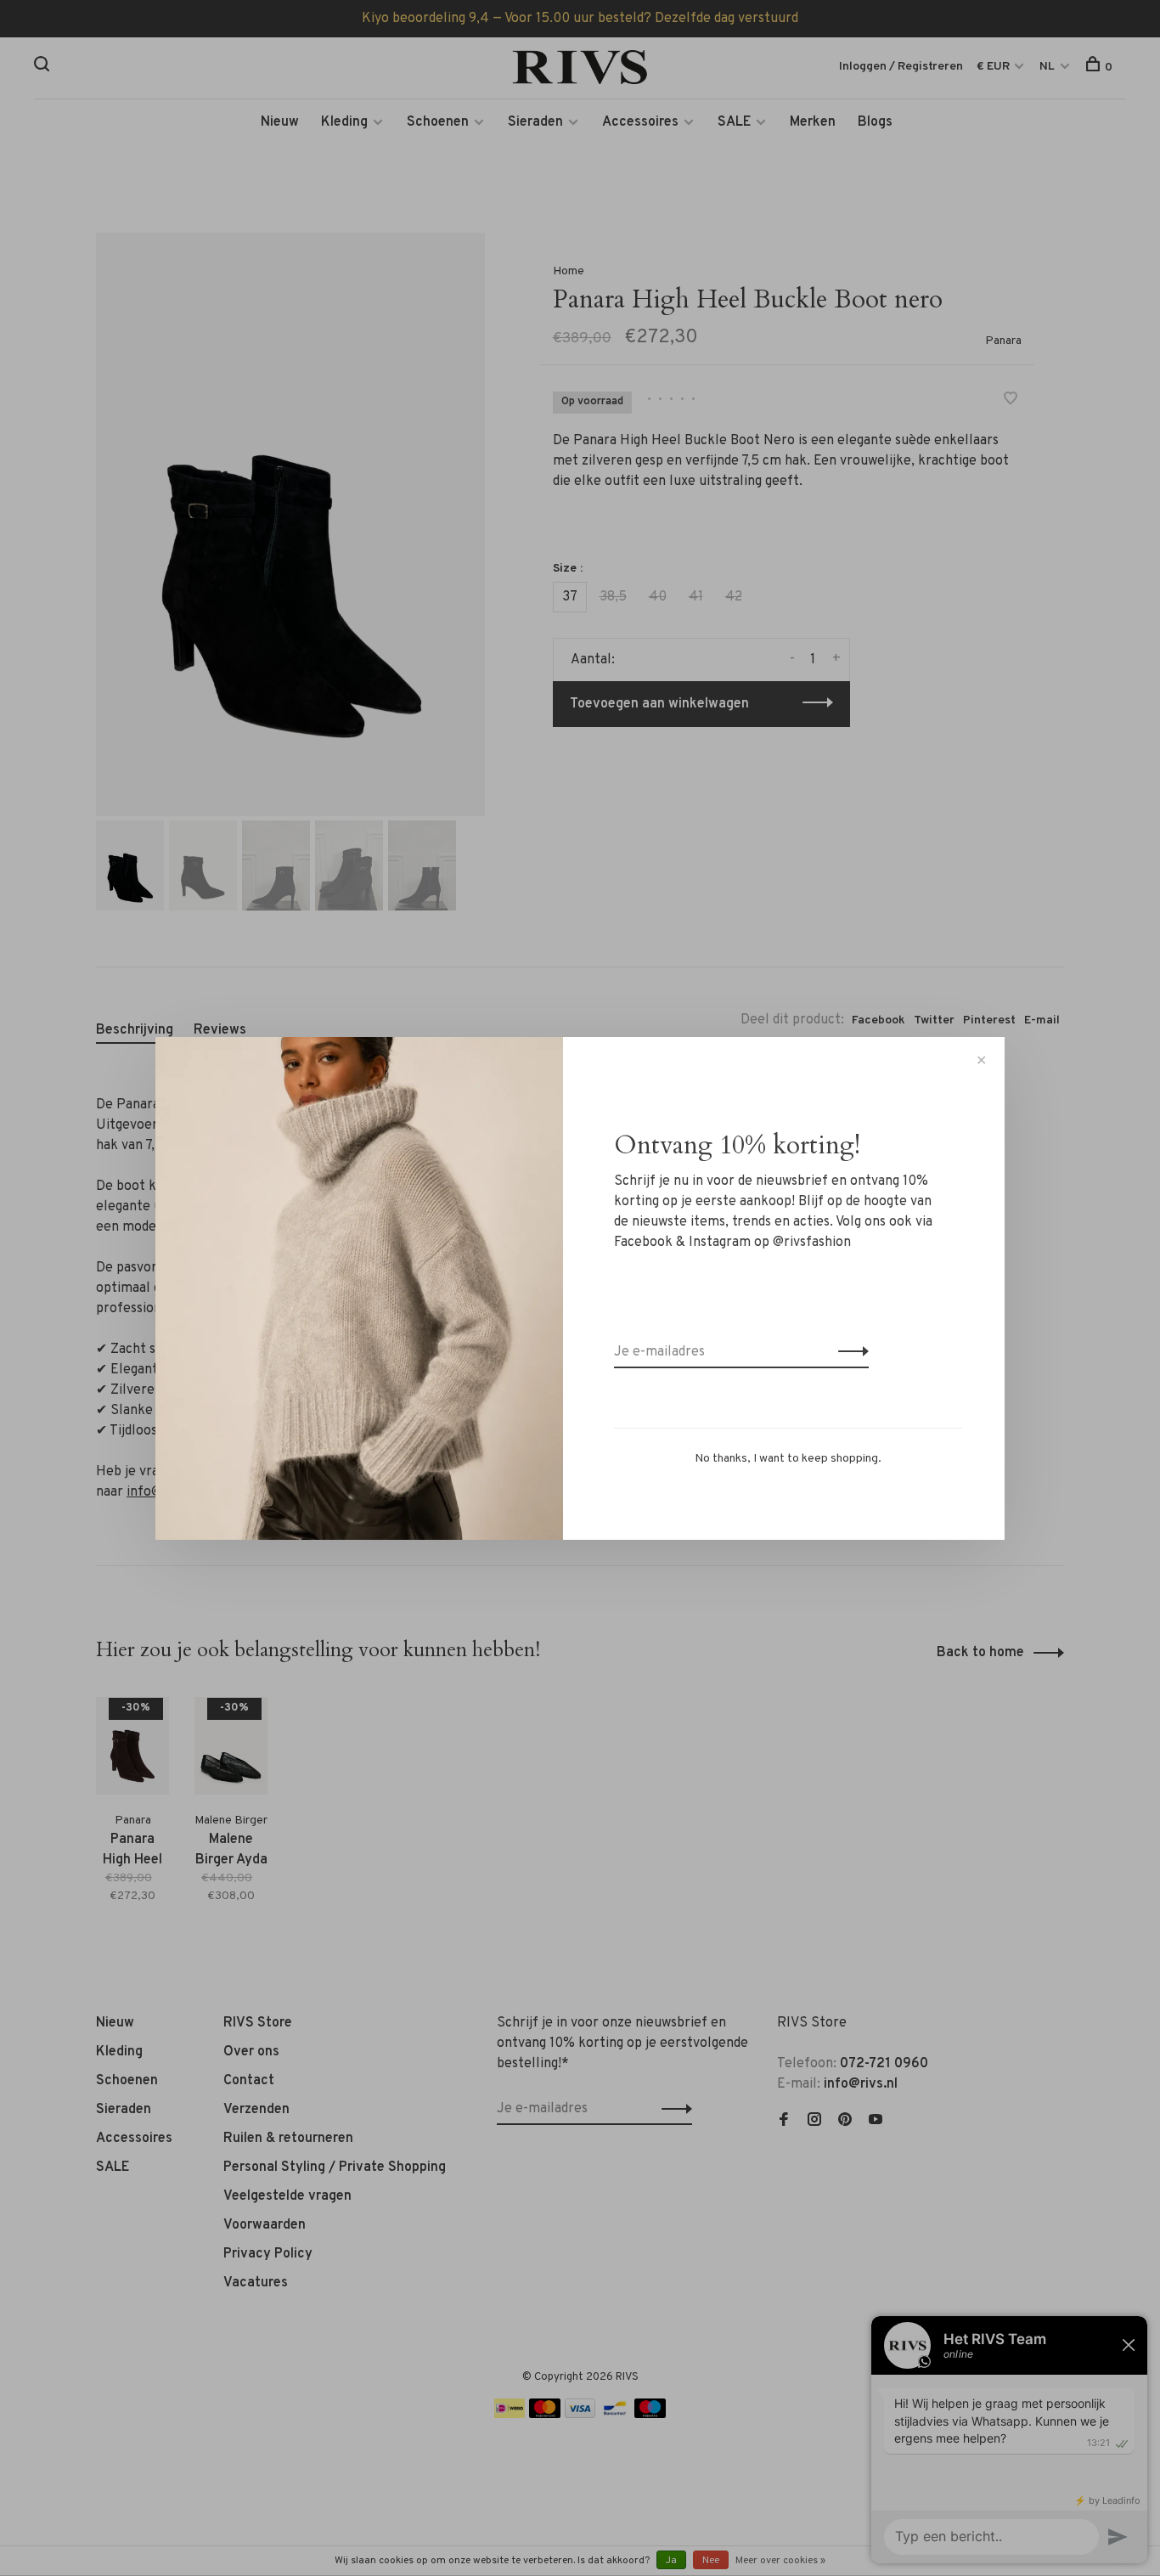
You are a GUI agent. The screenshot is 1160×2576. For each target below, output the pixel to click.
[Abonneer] (849, 1352)
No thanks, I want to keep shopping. (788, 1459)
